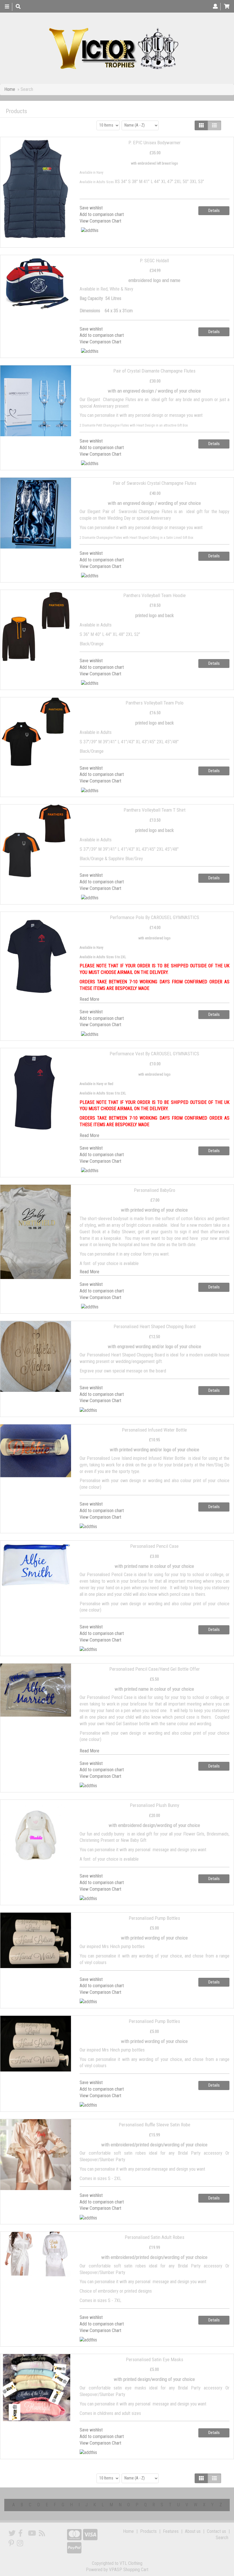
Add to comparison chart (102, 214)
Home (10, 89)
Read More (89, 999)
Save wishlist (91, 208)
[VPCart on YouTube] (32, 2533)
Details (214, 211)
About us (193, 2531)
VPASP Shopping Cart (129, 2570)
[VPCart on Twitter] (12, 2533)
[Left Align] (201, 125)
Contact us (216, 2531)
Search (222, 2538)
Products (148, 2531)
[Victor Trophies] (115, 48)
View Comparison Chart (100, 221)
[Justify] (214, 125)
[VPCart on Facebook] (20, 2533)
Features (171, 2531)
